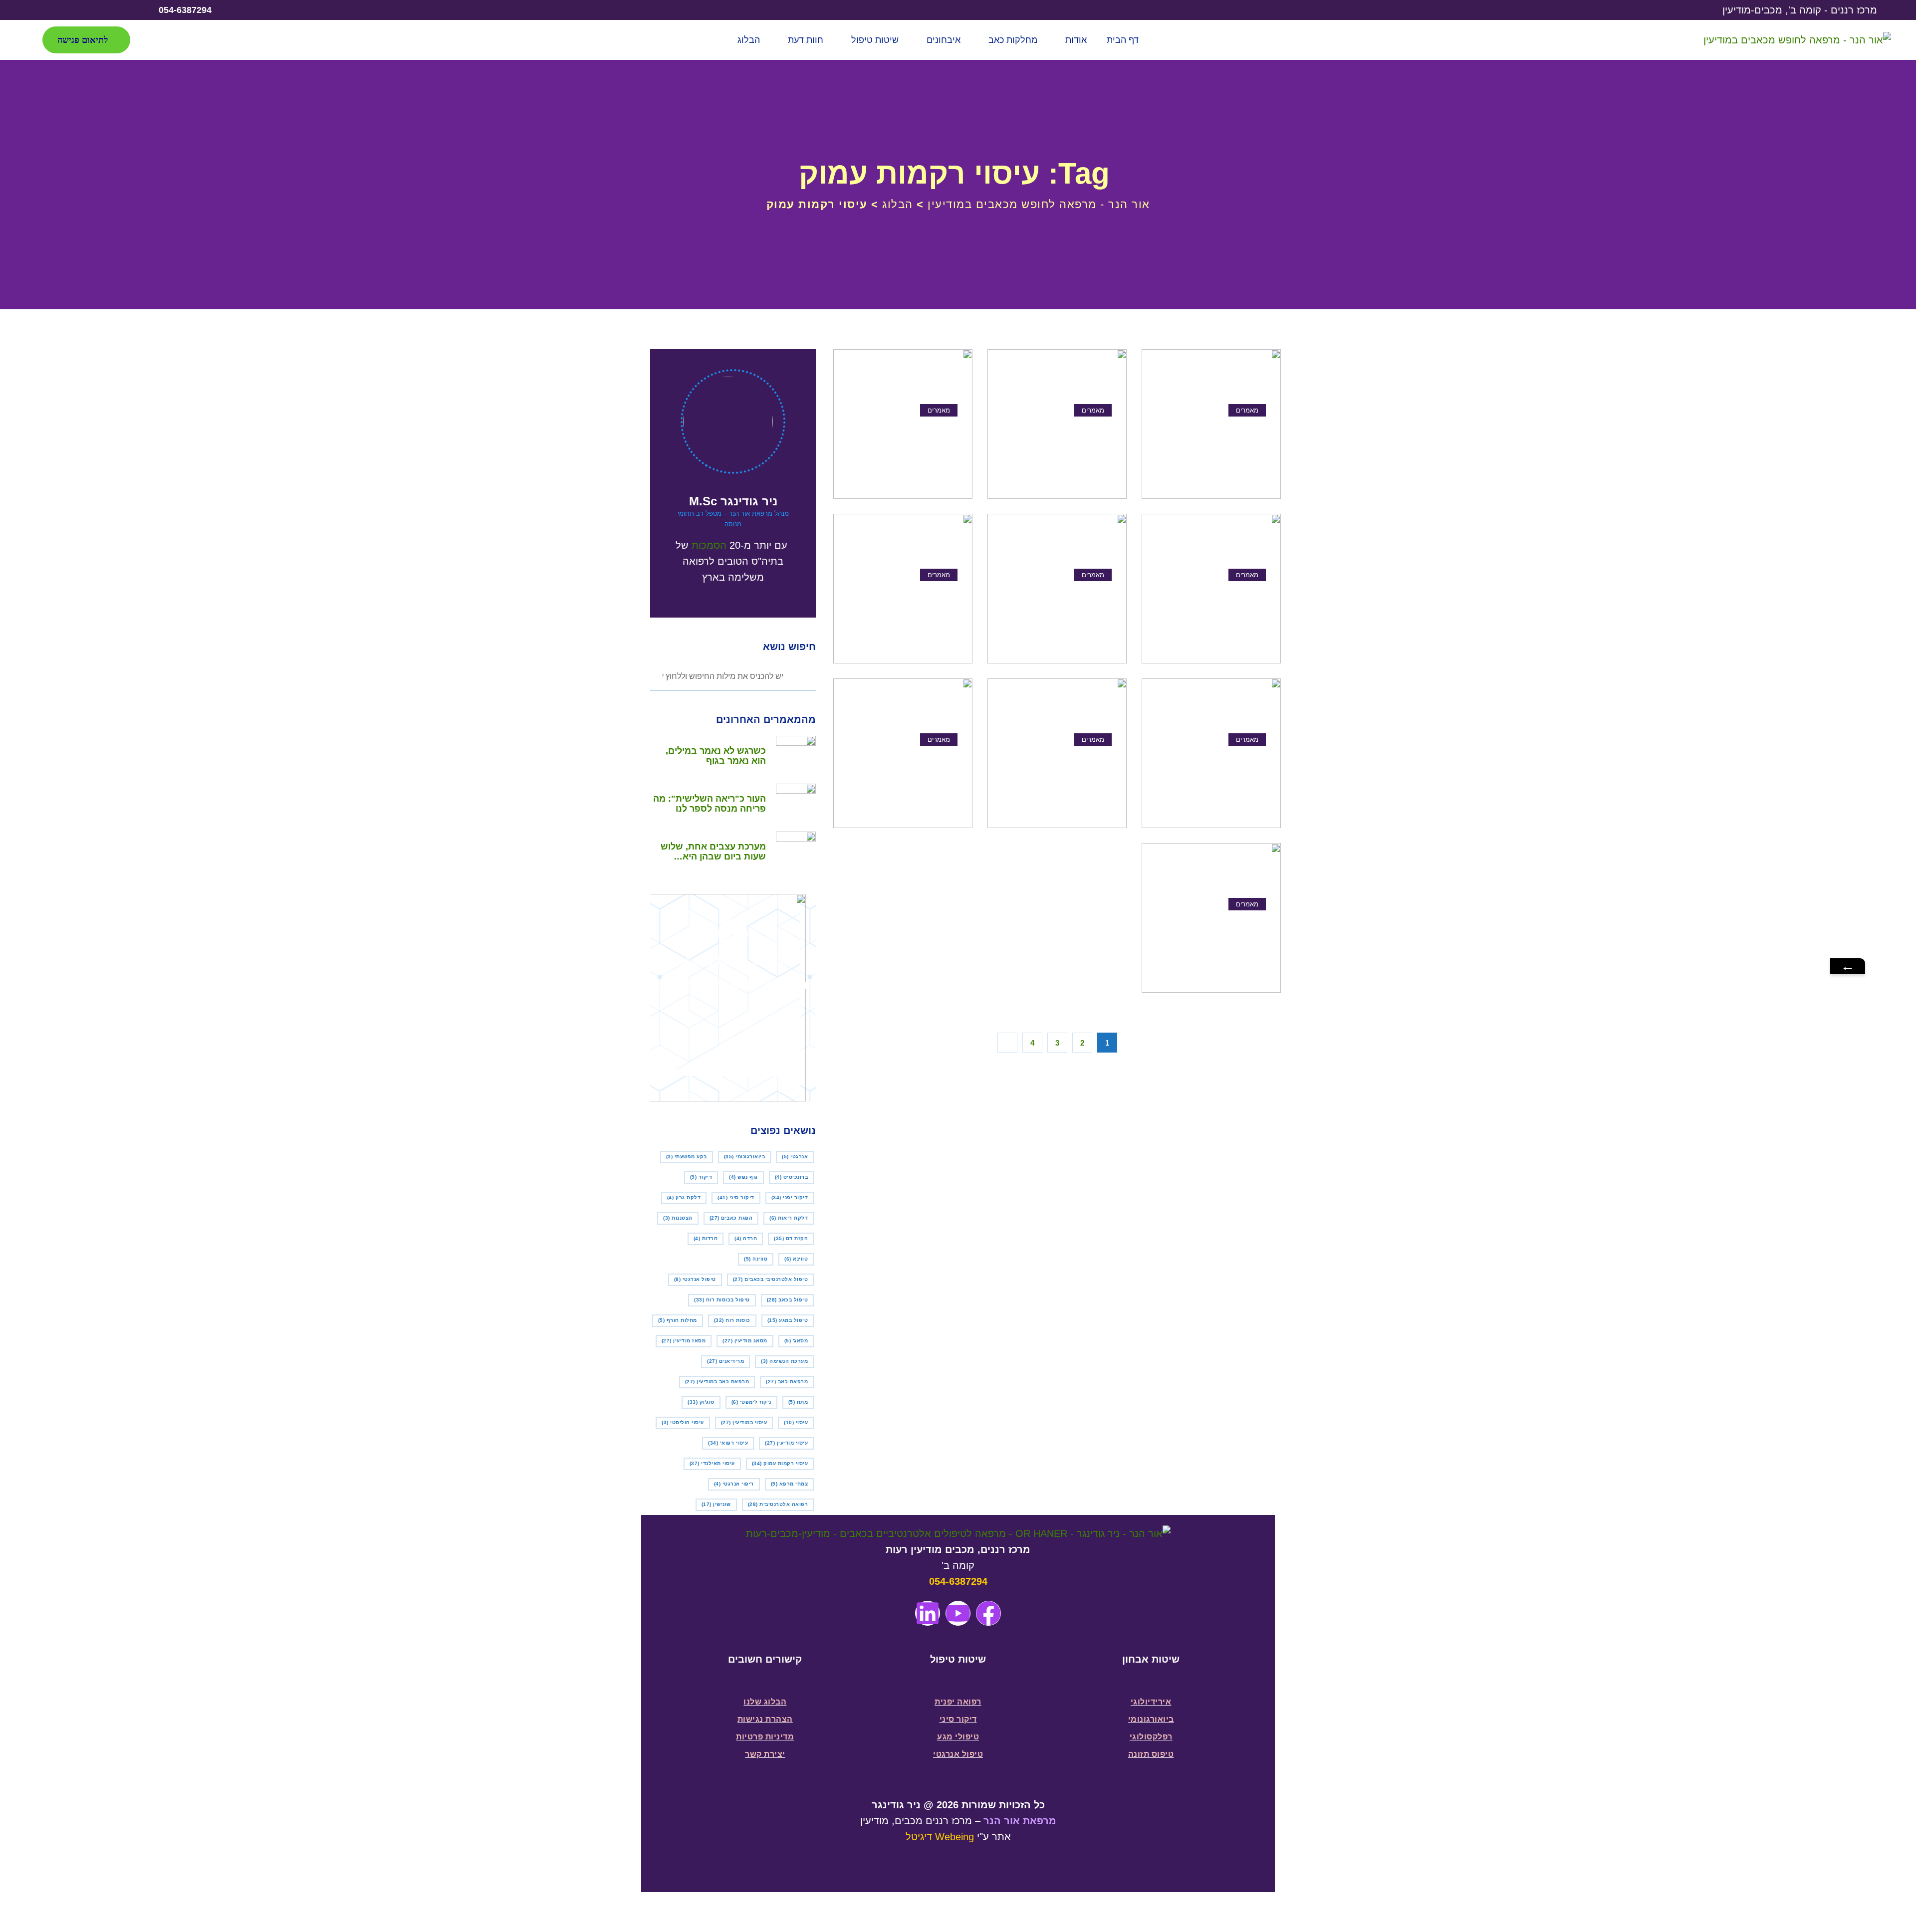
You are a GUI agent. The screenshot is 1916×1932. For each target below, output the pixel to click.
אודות (1076, 40)
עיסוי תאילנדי (712, 1463)
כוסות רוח (732, 1320)
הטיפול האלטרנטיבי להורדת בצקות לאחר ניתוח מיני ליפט (903, 605)
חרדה (746, 1238)
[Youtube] (43, 10)
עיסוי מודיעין (786, 1443)
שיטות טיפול (875, 40)
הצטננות (678, 1218)
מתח (798, 1402)
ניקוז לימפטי (751, 1402)
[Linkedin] (928, 1613)
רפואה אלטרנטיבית (778, 1504)
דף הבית (1123, 40)
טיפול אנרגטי (695, 1279)
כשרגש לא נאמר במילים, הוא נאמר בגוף (716, 756)
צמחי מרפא (790, 1484)
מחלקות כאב (1013, 40)
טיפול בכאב (788, 1300)
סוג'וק (701, 1402)
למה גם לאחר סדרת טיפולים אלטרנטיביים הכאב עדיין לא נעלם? (1214, 605)
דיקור (701, 1177)
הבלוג (749, 40)
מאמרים (1247, 410)
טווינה (756, 1259)
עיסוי (796, 1422)
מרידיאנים (725, 1361)
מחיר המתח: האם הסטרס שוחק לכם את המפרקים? (1063, 769)
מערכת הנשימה (784, 1361)
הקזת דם (791, 1238)
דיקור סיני (736, 1197)
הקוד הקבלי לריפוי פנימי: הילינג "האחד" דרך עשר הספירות (1216, 440)
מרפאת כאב (787, 1382)
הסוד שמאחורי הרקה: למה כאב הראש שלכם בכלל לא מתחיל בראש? (1216, 934)
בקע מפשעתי (687, 1157)
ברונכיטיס (792, 1177)
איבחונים (944, 40)
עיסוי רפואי (728, 1443)
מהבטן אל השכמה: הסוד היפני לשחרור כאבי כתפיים (905, 440)
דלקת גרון (684, 1197)
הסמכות (709, 545)
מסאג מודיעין (745, 1341)
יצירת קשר (765, 1754)
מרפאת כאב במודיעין (717, 1382)
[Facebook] (123, 10)
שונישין (716, 1504)
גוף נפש (743, 1177)
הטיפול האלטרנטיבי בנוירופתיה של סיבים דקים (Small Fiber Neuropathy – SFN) (1212, 769)
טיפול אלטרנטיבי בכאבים (771, 1279)
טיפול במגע (788, 1320)
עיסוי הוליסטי (683, 1422)
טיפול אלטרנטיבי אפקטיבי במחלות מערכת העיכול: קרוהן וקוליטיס (1065, 605)
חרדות (706, 1238)
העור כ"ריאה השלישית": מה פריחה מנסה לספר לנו (710, 804)
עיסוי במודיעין (744, 1422)
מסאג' (796, 1341)
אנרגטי (795, 1157)
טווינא (796, 1259)
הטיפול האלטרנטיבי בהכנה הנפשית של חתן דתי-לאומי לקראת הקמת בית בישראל (1058, 440)
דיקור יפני (790, 1197)
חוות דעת (806, 40)
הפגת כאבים (731, 1218)
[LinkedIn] (83, 10)
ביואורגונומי (745, 1157)
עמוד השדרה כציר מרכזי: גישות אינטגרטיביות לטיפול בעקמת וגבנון (909, 769)
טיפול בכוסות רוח (722, 1300)
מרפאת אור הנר (1020, 1821)
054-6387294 (958, 1581)
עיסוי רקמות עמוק (780, 1463)
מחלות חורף (678, 1320)
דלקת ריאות (789, 1218)
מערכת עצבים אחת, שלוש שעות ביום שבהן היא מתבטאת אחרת (713, 852)
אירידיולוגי (1151, 1702)
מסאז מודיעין (684, 1341)
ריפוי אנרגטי (734, 1484)
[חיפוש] (157, 40)
